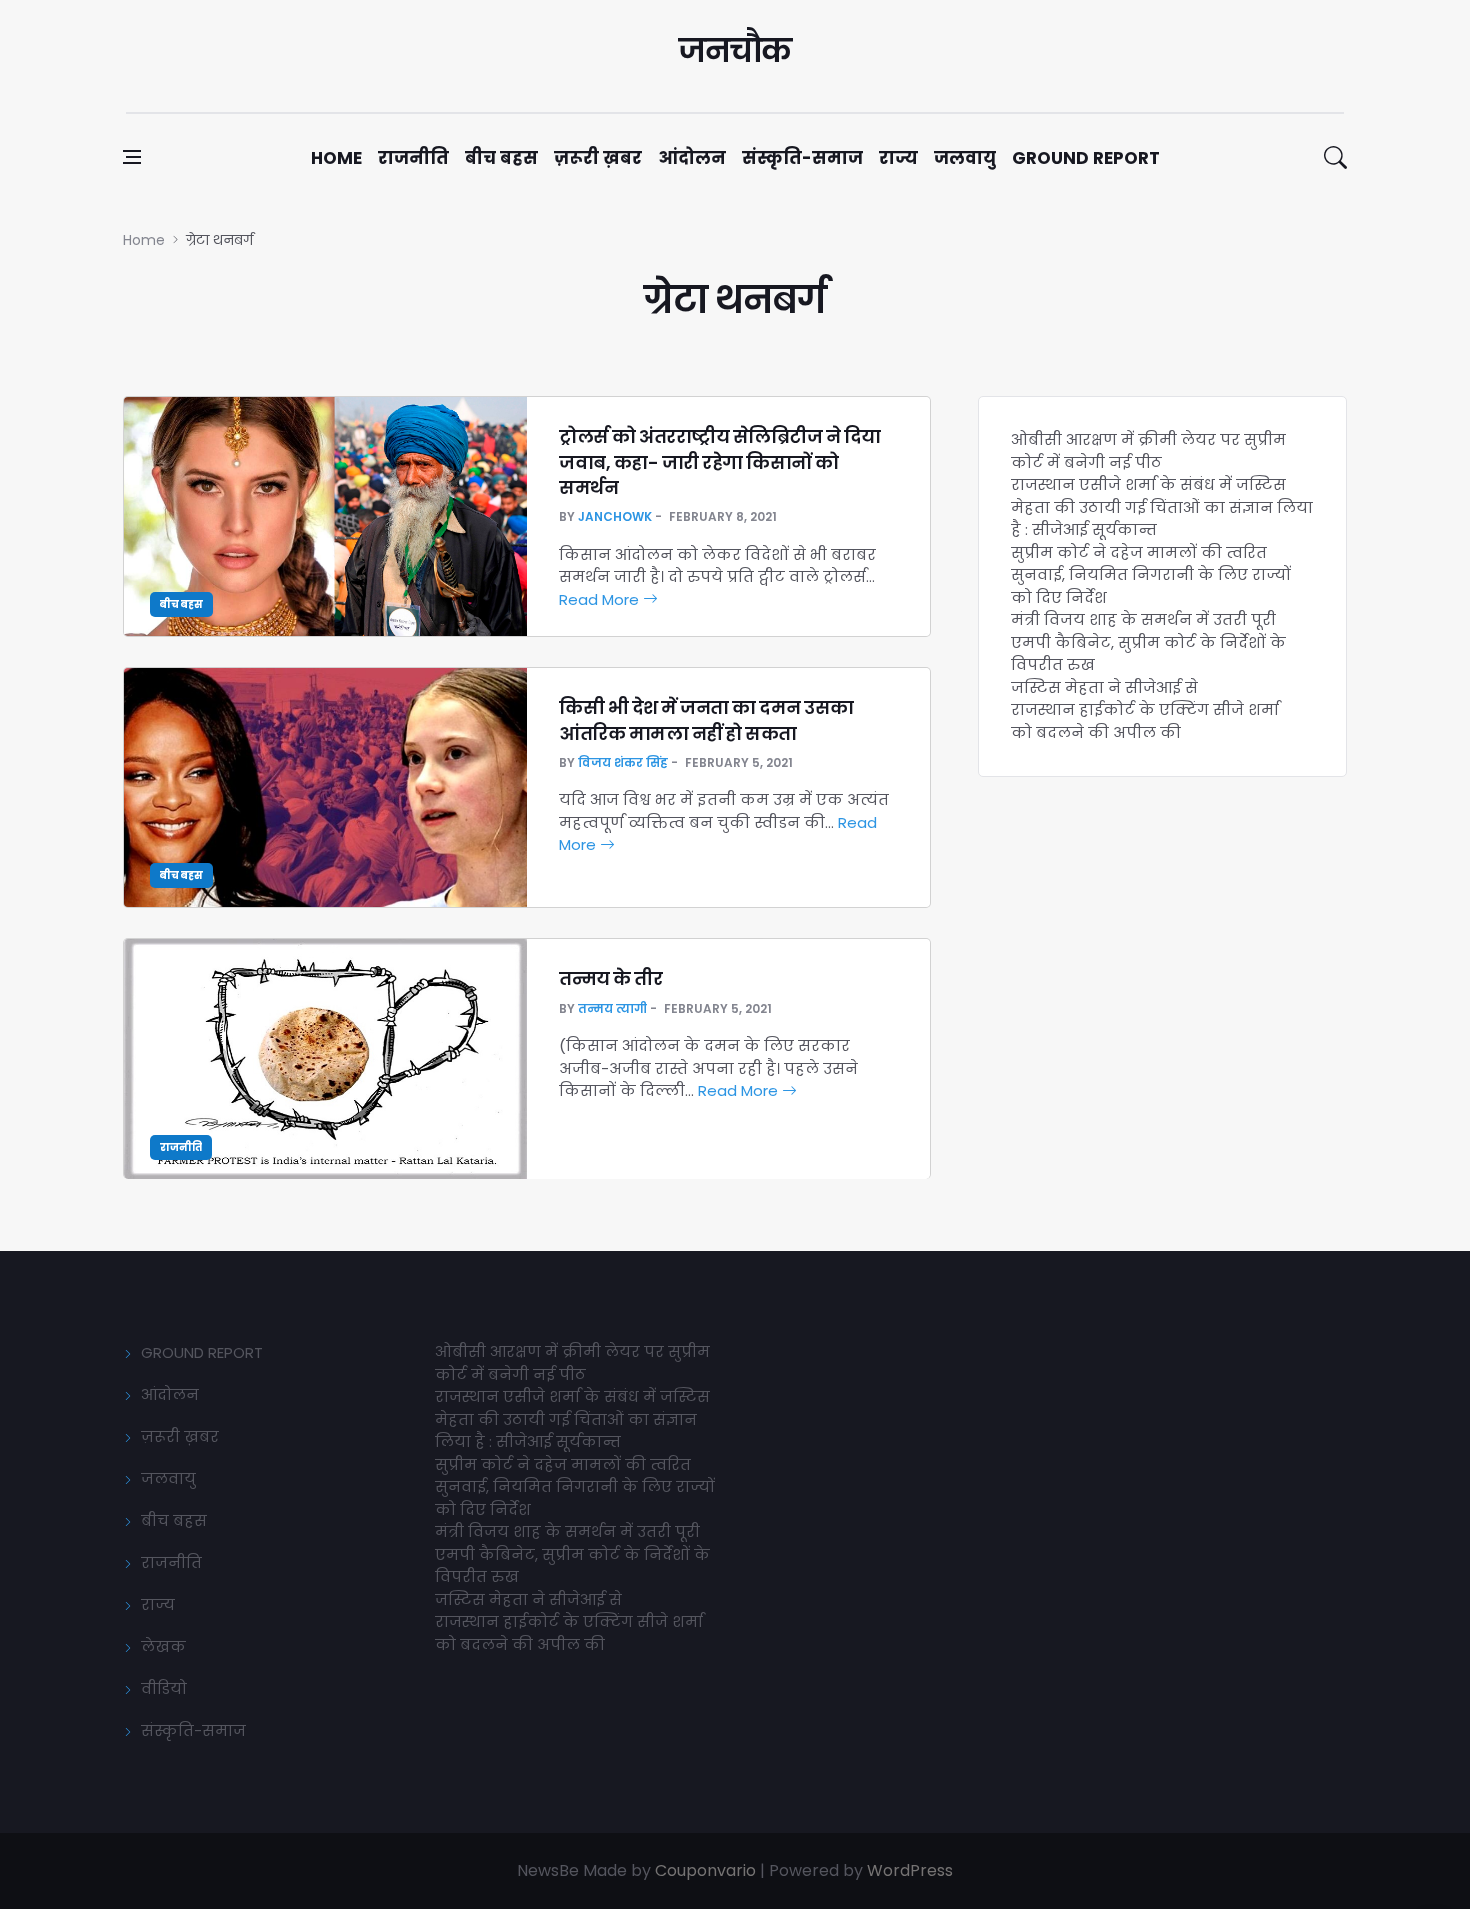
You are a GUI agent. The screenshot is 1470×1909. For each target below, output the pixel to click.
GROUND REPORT (202, 1352)
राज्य (898, 158)
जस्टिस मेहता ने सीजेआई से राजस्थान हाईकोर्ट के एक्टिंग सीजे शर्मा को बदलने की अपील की (1145, 710)
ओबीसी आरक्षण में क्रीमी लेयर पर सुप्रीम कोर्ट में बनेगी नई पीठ (1148, 451)
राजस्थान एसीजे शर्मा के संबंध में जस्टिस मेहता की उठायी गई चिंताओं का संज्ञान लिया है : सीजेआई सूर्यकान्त (1162, 507)
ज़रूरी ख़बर (598, 158)
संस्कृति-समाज (802, 158)
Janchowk (615, 516)
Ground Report (1086, 158)
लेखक (163, 1646)
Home (336, 158)
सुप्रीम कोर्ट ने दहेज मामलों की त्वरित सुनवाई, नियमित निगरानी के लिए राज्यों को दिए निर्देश (1151, 575)
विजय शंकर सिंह (623, 762)
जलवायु (965, 158)
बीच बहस (501, 158)
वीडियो (164, 1688)
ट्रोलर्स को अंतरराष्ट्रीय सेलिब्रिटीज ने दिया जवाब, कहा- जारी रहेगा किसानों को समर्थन (720, 461)
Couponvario (705, 1870)
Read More (601, 599)
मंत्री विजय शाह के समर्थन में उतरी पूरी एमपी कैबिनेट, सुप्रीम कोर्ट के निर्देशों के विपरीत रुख (1148, 642)
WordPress (910, 1870)
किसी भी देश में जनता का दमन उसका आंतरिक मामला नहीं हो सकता (706, 720)
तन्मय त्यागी (612, 1008)
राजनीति (413, 158)
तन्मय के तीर (610, 978)
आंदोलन (692, 158)
